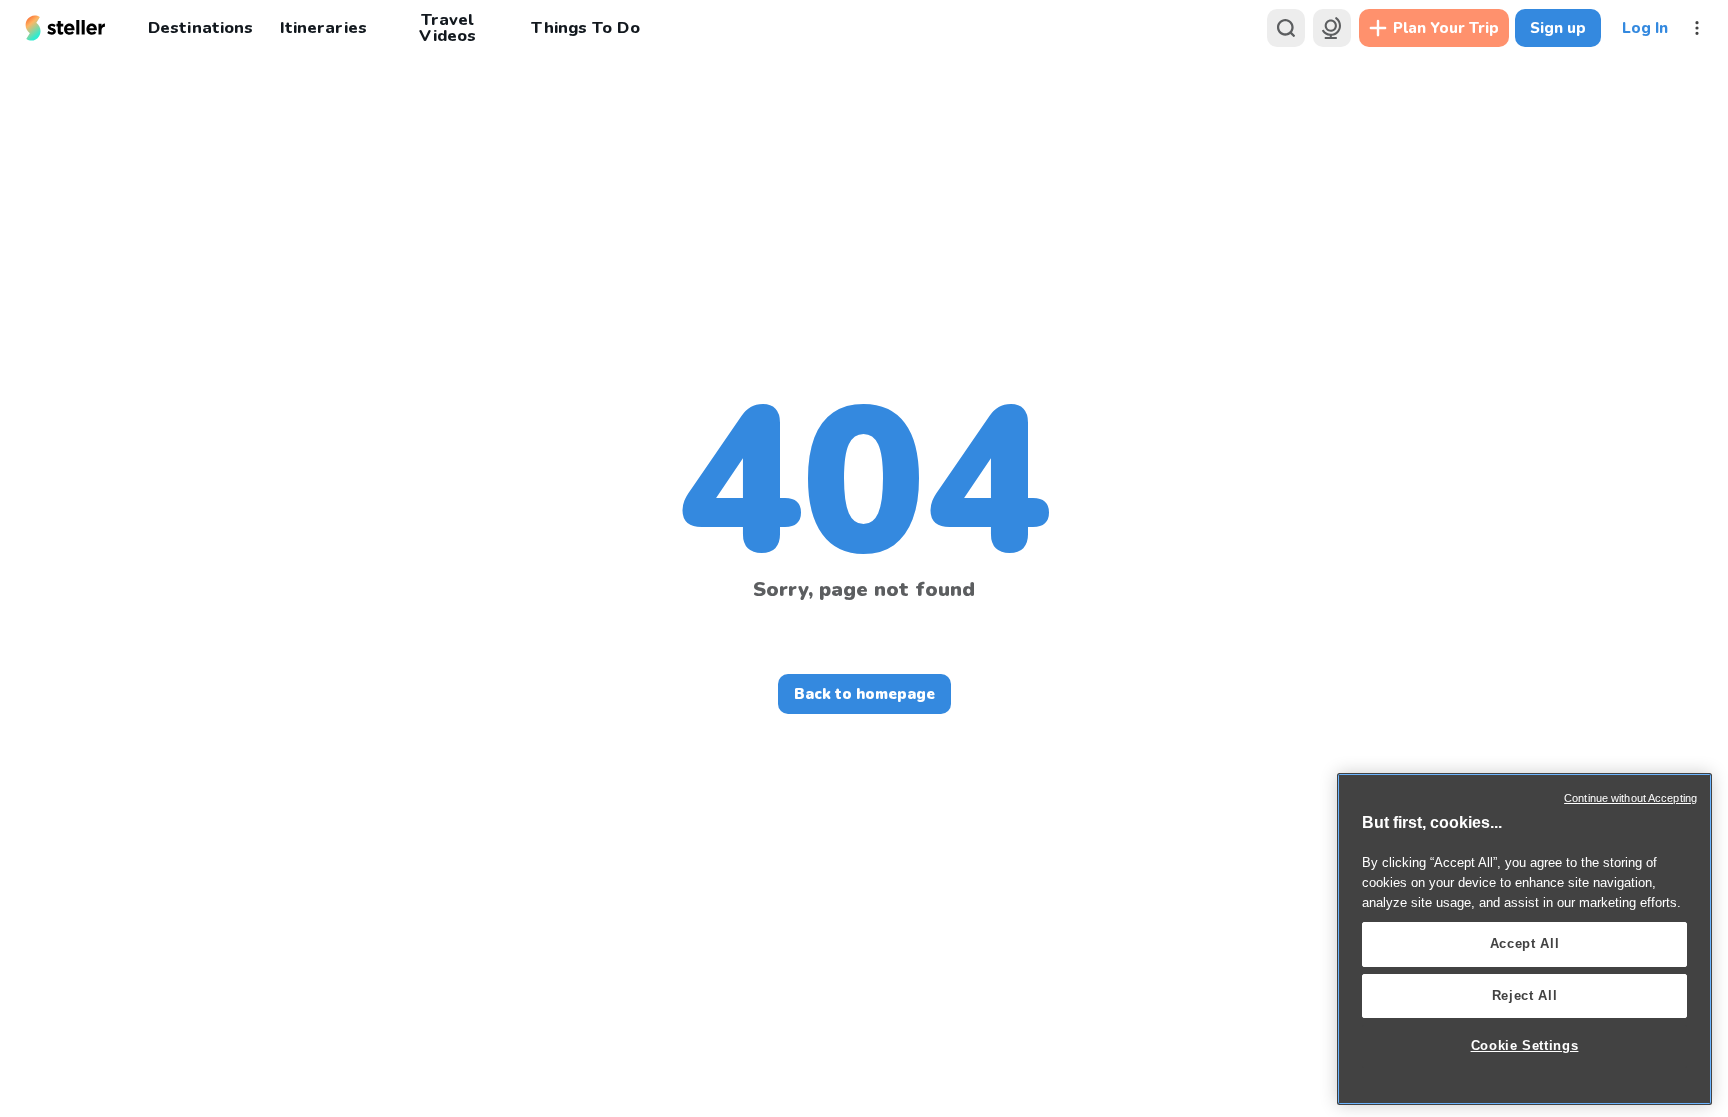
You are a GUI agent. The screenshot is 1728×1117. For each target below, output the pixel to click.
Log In (1645, 28)
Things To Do (585, 27)
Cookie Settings (1525, 1045)
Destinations (200, 27)
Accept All (1525, 943)
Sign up (1558, 28)
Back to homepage (864, 694)
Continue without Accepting (1630, 798)
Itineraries (323, 27)
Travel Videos (447, 28)
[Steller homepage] (65, 28)
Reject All (1525, 995)
